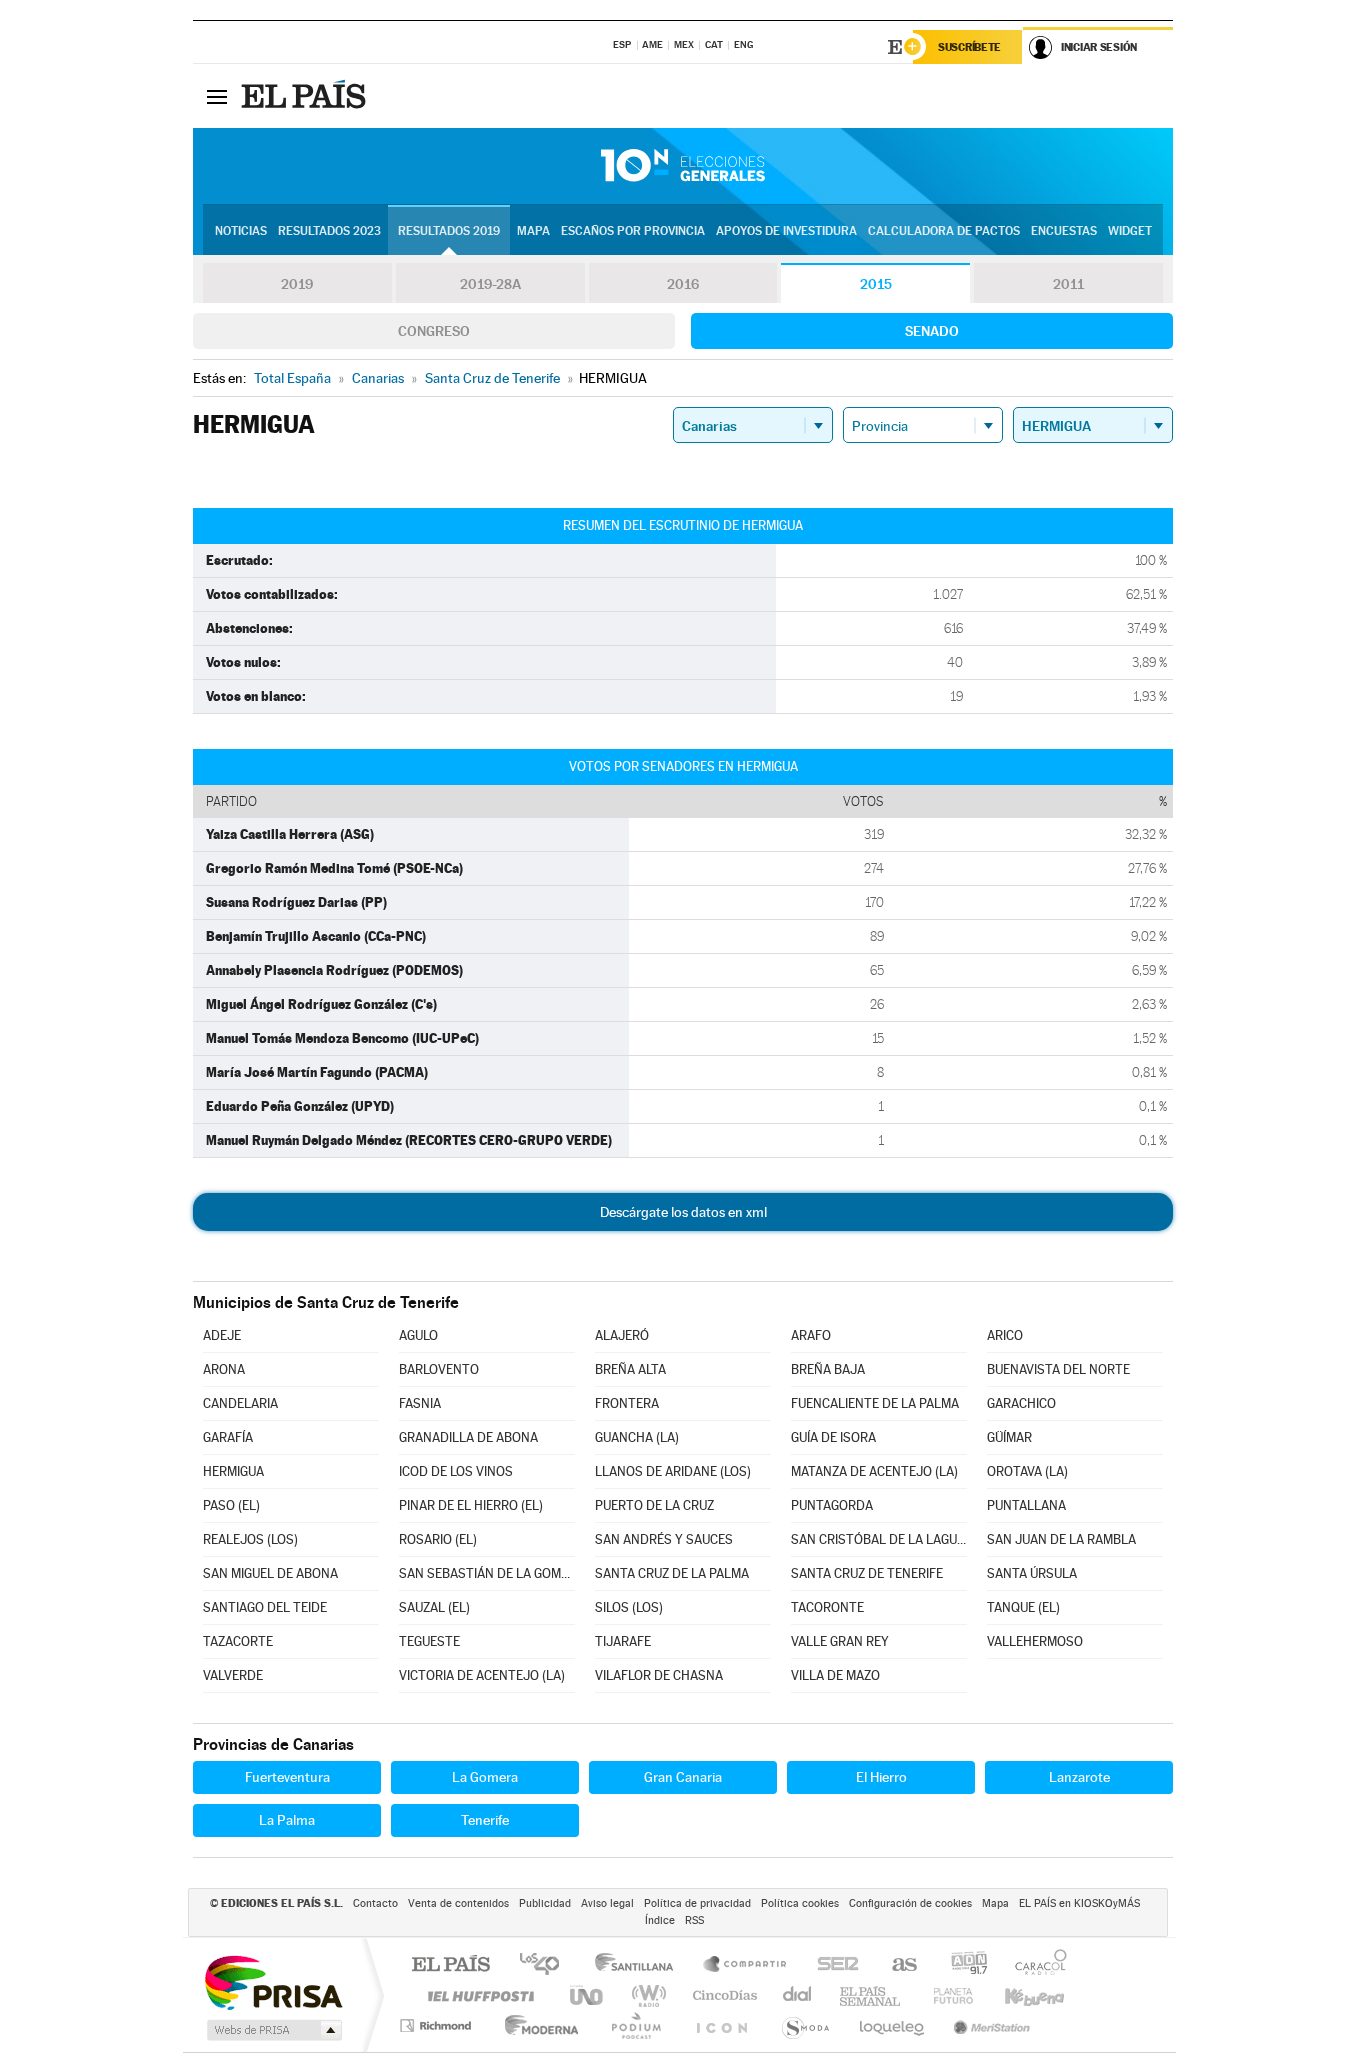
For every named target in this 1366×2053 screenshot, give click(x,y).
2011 (1068, 284)
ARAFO (811, 1335)
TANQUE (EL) (1023, 1607)
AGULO (418, 1335)
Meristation (989, 2025)
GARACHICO (1021, 1403)
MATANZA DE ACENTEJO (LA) (874, 1471)
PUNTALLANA (1026, 1505)
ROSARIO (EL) (438, 1539)
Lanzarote (1079, 1777)
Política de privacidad (697, 1903)
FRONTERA (627, 1403)
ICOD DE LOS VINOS (456, 1471)
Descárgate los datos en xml (683, 1212)
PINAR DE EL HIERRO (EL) (471, 1505)
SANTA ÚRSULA (1032, 1573)
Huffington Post (477, 1995)
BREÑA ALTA (630, 1369)
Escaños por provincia (633, 231)
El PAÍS (450, 1965)
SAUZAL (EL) (434, 1607)
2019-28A (490, 284)
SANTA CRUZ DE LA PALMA (672, 1573)
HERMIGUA (233, 1471)
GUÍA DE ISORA (833, 1437)
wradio (645, 1995)
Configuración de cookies (910, 1903)
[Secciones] (217, 96)
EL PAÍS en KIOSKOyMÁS (1079, 1903)
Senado (932, 331)
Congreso (434, 331)
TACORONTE (827, 1607)
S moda (804, 2025)
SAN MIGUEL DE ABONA (270, 1573)
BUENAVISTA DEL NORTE (1058, 1369)
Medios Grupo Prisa (272, 2030)
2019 (297, 284)
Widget (1130, 231)
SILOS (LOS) (629, 1607)
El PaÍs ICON (721, 2025)
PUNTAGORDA (832, 1505)
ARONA (224, 1369)
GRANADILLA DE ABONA (468, 1437)
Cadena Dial (798, 1995)
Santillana (640, 1965)
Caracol (1035, 1965)
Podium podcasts (635, 2025)
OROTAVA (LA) (1027, 1471)
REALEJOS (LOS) (250, 1539)
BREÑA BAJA (828, 1369)
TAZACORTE (238, 1641)
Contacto (375, 1903)
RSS (694, 1920)
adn (961, 1965)
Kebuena (1017, 1995)
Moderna (536, 2025)
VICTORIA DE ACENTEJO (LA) (482, 1675)
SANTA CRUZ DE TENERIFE (867, 1573)
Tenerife (485, 1820)
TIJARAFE (623, 1641)
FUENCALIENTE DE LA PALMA (875, 1403)
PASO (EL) (231, 1505)
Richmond (438, 2025)
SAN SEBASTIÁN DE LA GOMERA (487, 1573)
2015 (876, 284)
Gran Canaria (683, 1777)
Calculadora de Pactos (944, 231)
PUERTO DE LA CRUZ (654, 1505)
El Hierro (881, 1777)
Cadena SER (832, 1965)
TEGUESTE (429, 1641)
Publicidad (545, 1903)
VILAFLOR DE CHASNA (659, 1675)
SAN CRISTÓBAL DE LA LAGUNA (879, 1539)
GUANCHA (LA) (637, 1437)
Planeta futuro (945, 1995)
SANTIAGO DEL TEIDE (265, 1607)
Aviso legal (607, 1903)
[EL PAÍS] (306, 96)
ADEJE (222, 1335)
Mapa (533, 231)
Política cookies (800, 1903)
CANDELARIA (240, 1403)
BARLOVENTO (439, 1369)
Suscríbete (969, 47)
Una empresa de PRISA (273, 1981)
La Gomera (485, 1777)
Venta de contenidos (458, 1903)
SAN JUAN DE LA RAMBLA (1061, 1539)
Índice (660, 1920)
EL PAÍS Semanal (871, 1995)
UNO (588, 1995)
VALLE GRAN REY (840, 1641)
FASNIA (420, 1403)
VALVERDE (233, 1675)
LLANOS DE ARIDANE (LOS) (673, 1471)
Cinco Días (722, 1995)
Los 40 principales (546, 1965)
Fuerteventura (287, 1777)
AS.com (895, 1965)
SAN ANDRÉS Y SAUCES (664, 1539)
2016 (683, 284)
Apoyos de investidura (786, 231)
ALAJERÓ (622, 1335)
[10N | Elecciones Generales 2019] (683, 166)
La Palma (287, 1820)
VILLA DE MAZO (835, 1675)
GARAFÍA (228, 1437)
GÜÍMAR (1009, 1437)
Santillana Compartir (746, 1965)
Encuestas (1064, 231)
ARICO (1005, 1335)
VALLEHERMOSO (1035, 1641)
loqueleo (893, 2025)
